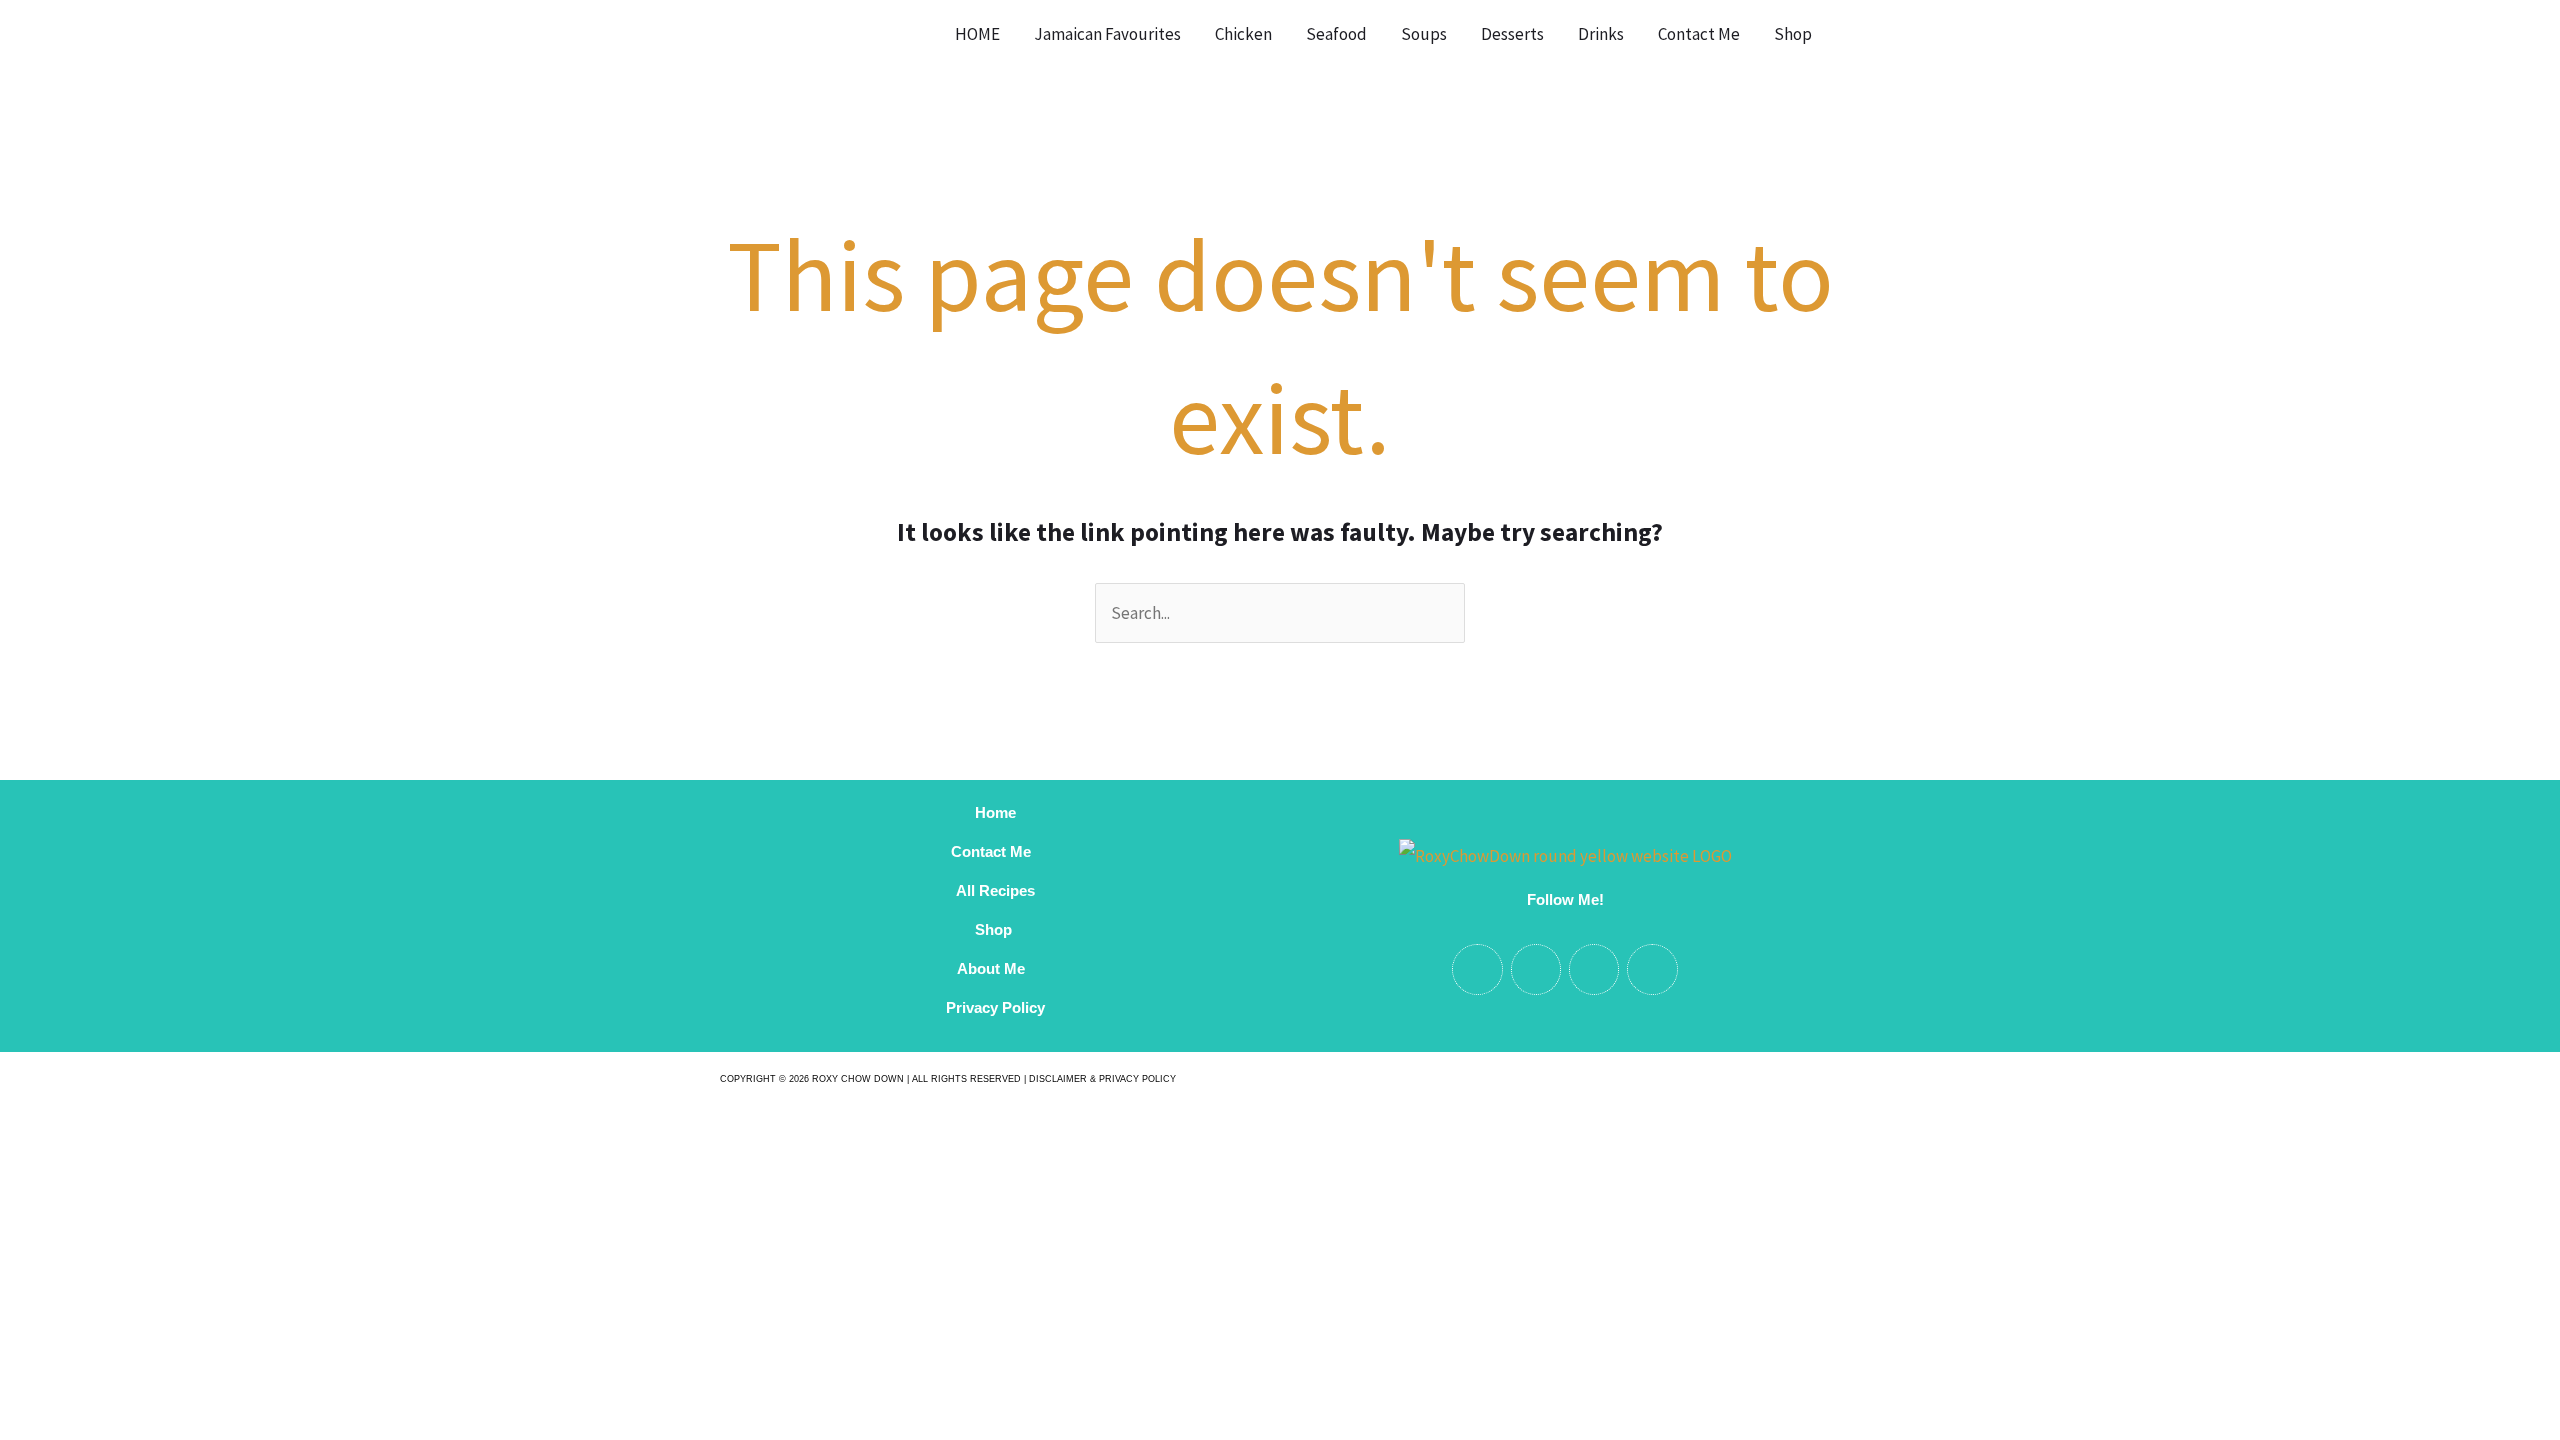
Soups (1424, 34)
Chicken (1243, 34)
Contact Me (1699, 34)
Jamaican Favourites (1107, 34)
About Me (995, 968)
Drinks (1601, 34)
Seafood (1336, 34)
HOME (977, 34)
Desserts (1512, 34)
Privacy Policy (995, 1007)
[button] (1854, 34)
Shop (1793, 34)
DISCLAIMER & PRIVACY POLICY (1102, 1079)
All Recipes (995, 890)
